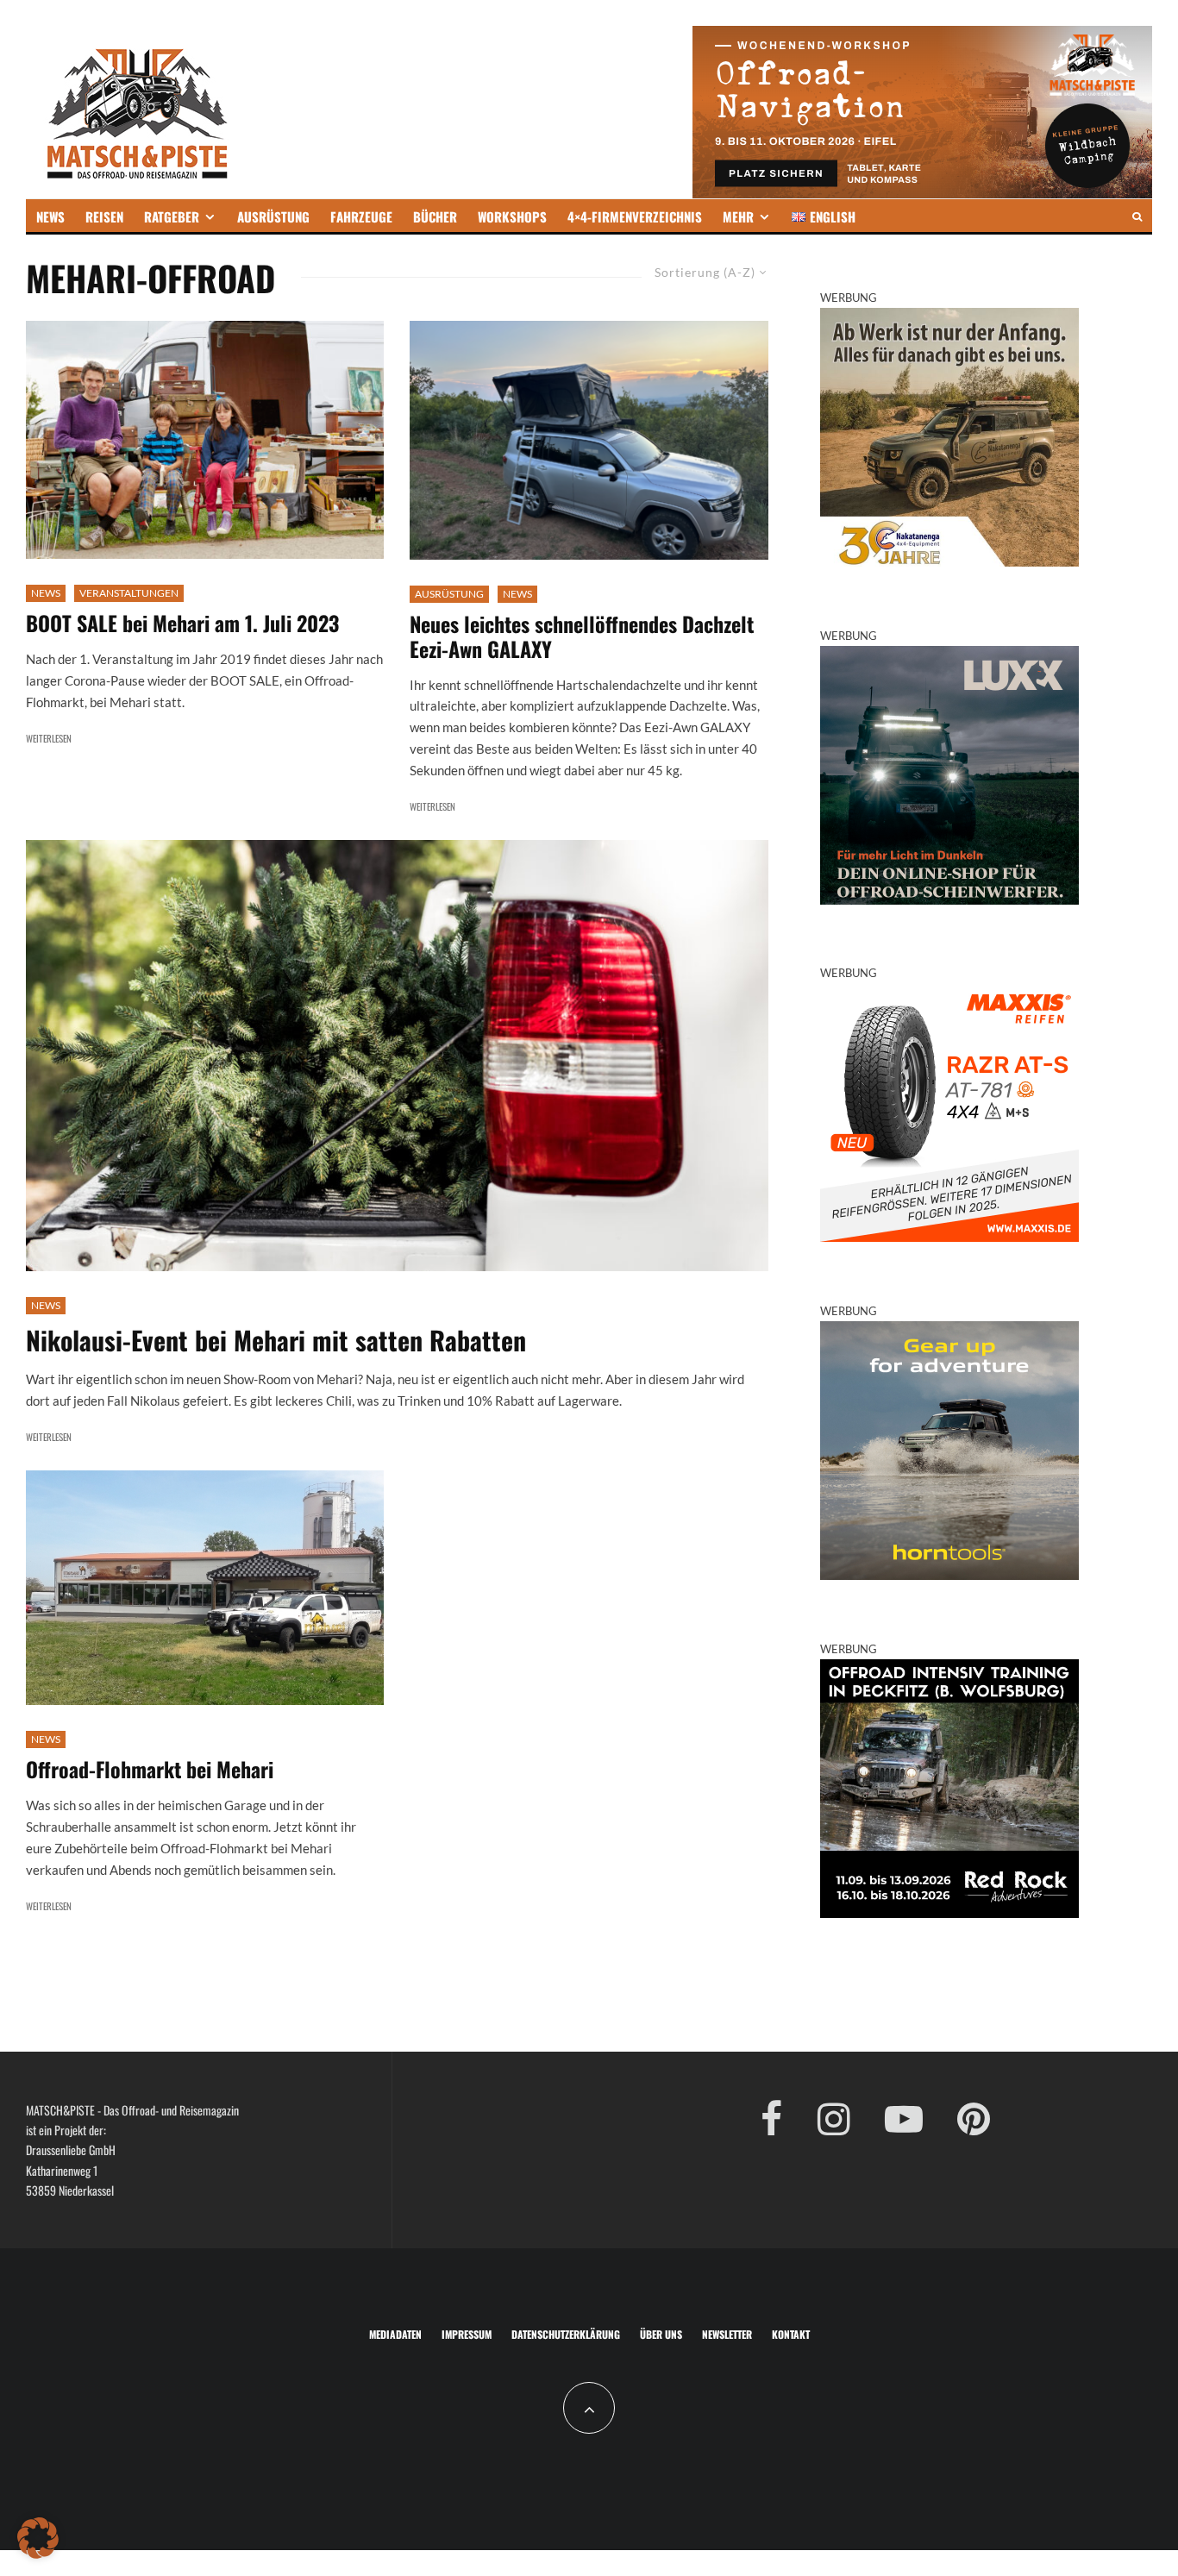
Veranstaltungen (129, 593)
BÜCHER (435, 216)
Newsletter (727, 2334)
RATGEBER (172, 216)
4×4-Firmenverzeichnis (635, 216)
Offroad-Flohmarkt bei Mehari (150, 1769)
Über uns (661, 2334)
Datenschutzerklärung (566, 2334)
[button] (38, 2538)
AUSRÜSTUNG (273, 216)
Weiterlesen (49, 738)
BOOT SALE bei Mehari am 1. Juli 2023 (182, 623)
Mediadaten (395, 2334)
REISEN (104, 216)
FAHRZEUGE (361, 216)
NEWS (50, 216)
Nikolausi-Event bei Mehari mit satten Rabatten (276, 1340)
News (46, 593)
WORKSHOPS (512, 216)
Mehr (738, 216)
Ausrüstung (449, 594)
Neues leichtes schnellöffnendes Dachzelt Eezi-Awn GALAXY (582, 636)
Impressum (467, 2334)
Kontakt (791, 2334)
